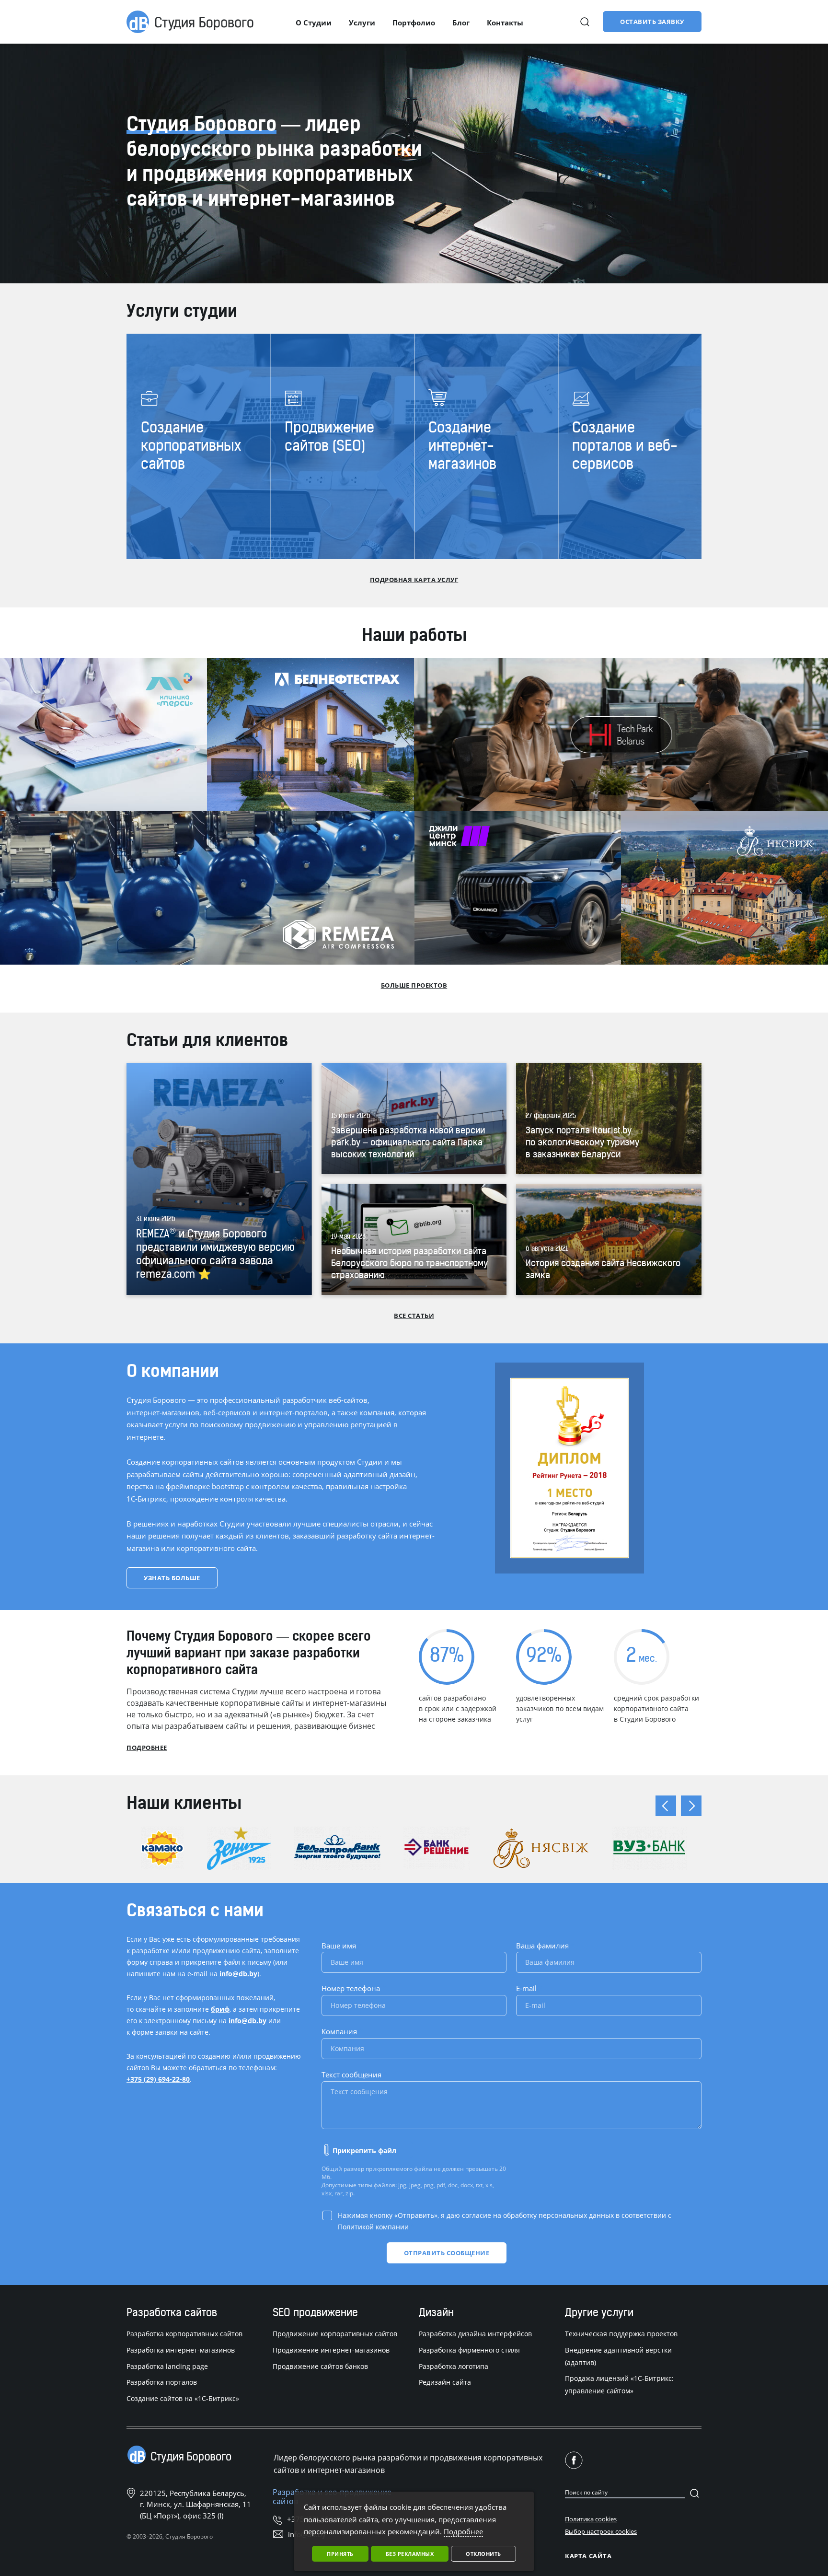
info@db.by (238, 1974)
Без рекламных (410, 2554)
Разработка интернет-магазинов (181, 2350)
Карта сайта (588, 2556)
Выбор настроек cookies (601, 2531)
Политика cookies (591, 2519)
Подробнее (147, 1748)
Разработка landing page (167, 2366)
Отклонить (483, 2554)
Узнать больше (172, 1578)
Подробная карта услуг (414, 580)
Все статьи (414, 1316)
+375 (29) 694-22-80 (158, 2079)
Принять (340, 2554)
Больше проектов (414, 985)
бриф (220, 2009)
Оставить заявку (652, 22)
